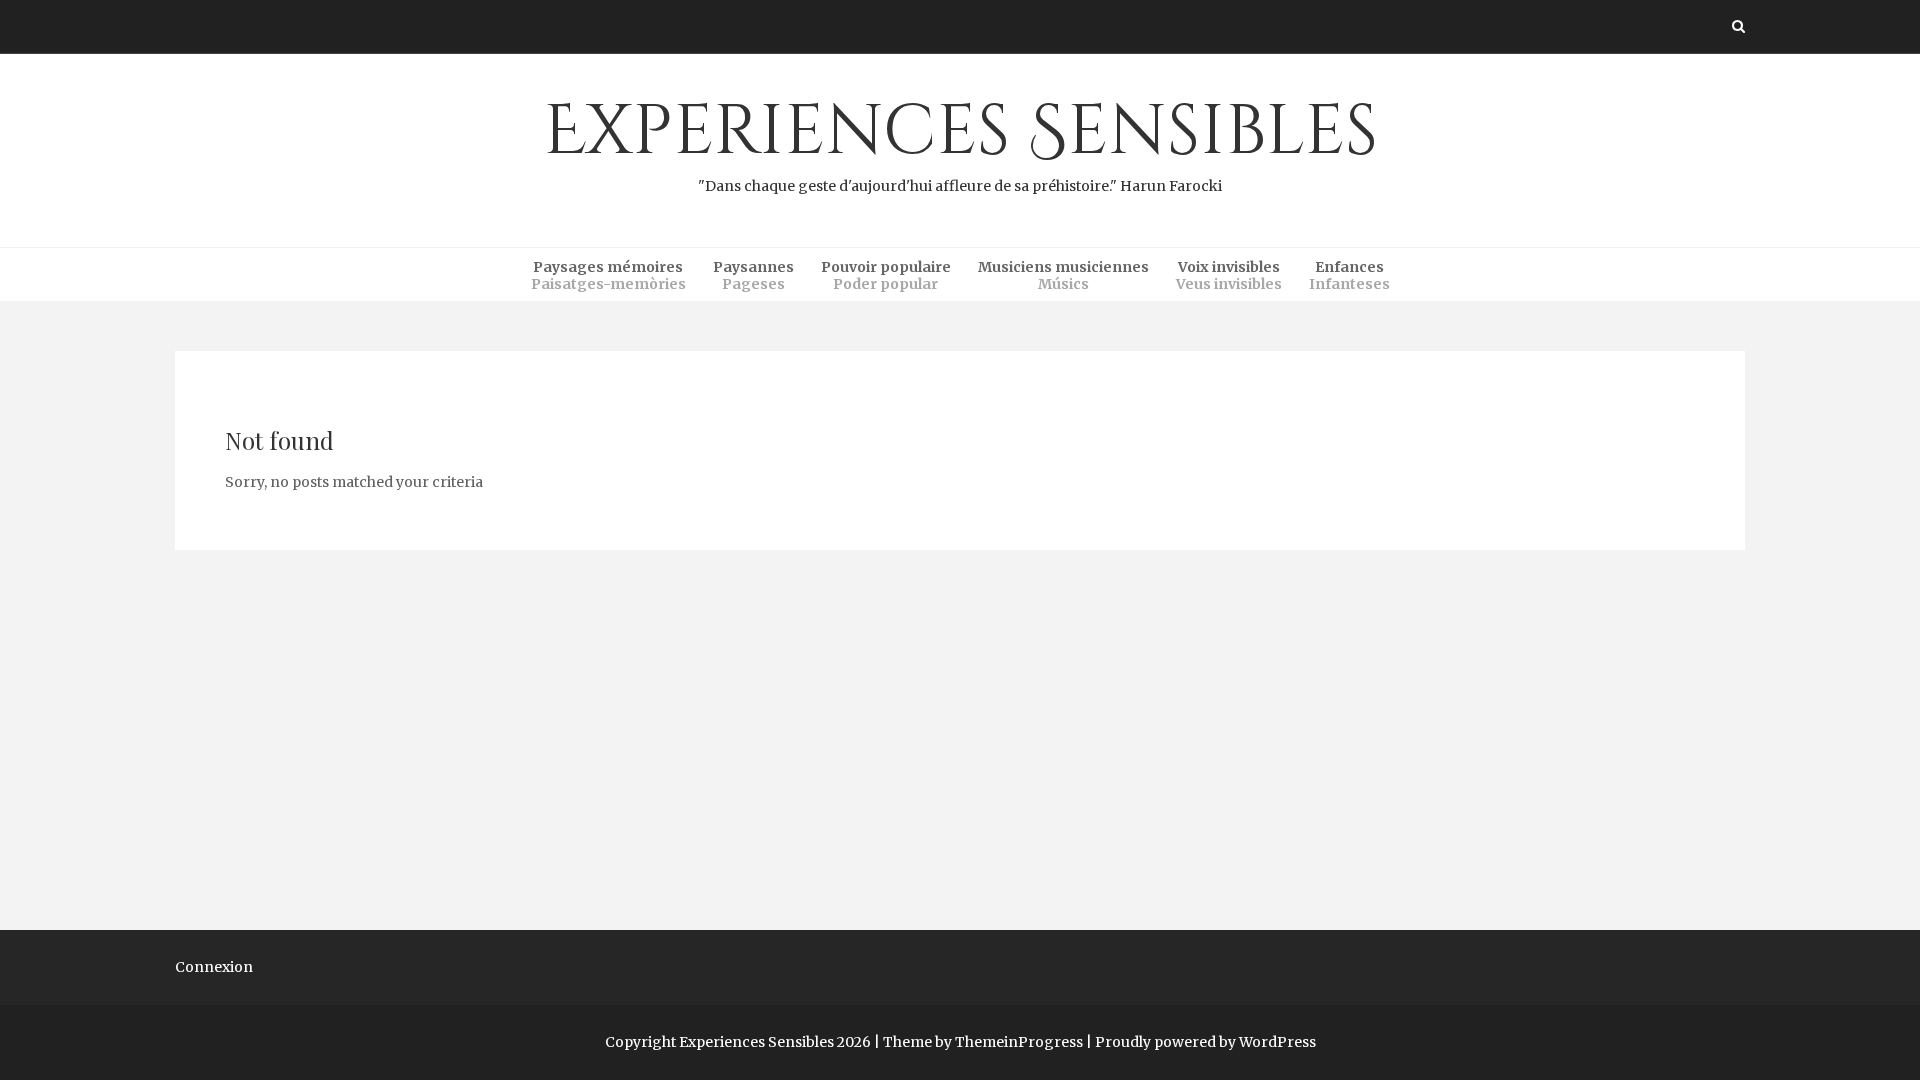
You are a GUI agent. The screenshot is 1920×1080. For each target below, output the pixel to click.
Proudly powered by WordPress (1205, 1042)
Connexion (214, 967)
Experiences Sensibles (960, 140)
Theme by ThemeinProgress (983, 1042)
